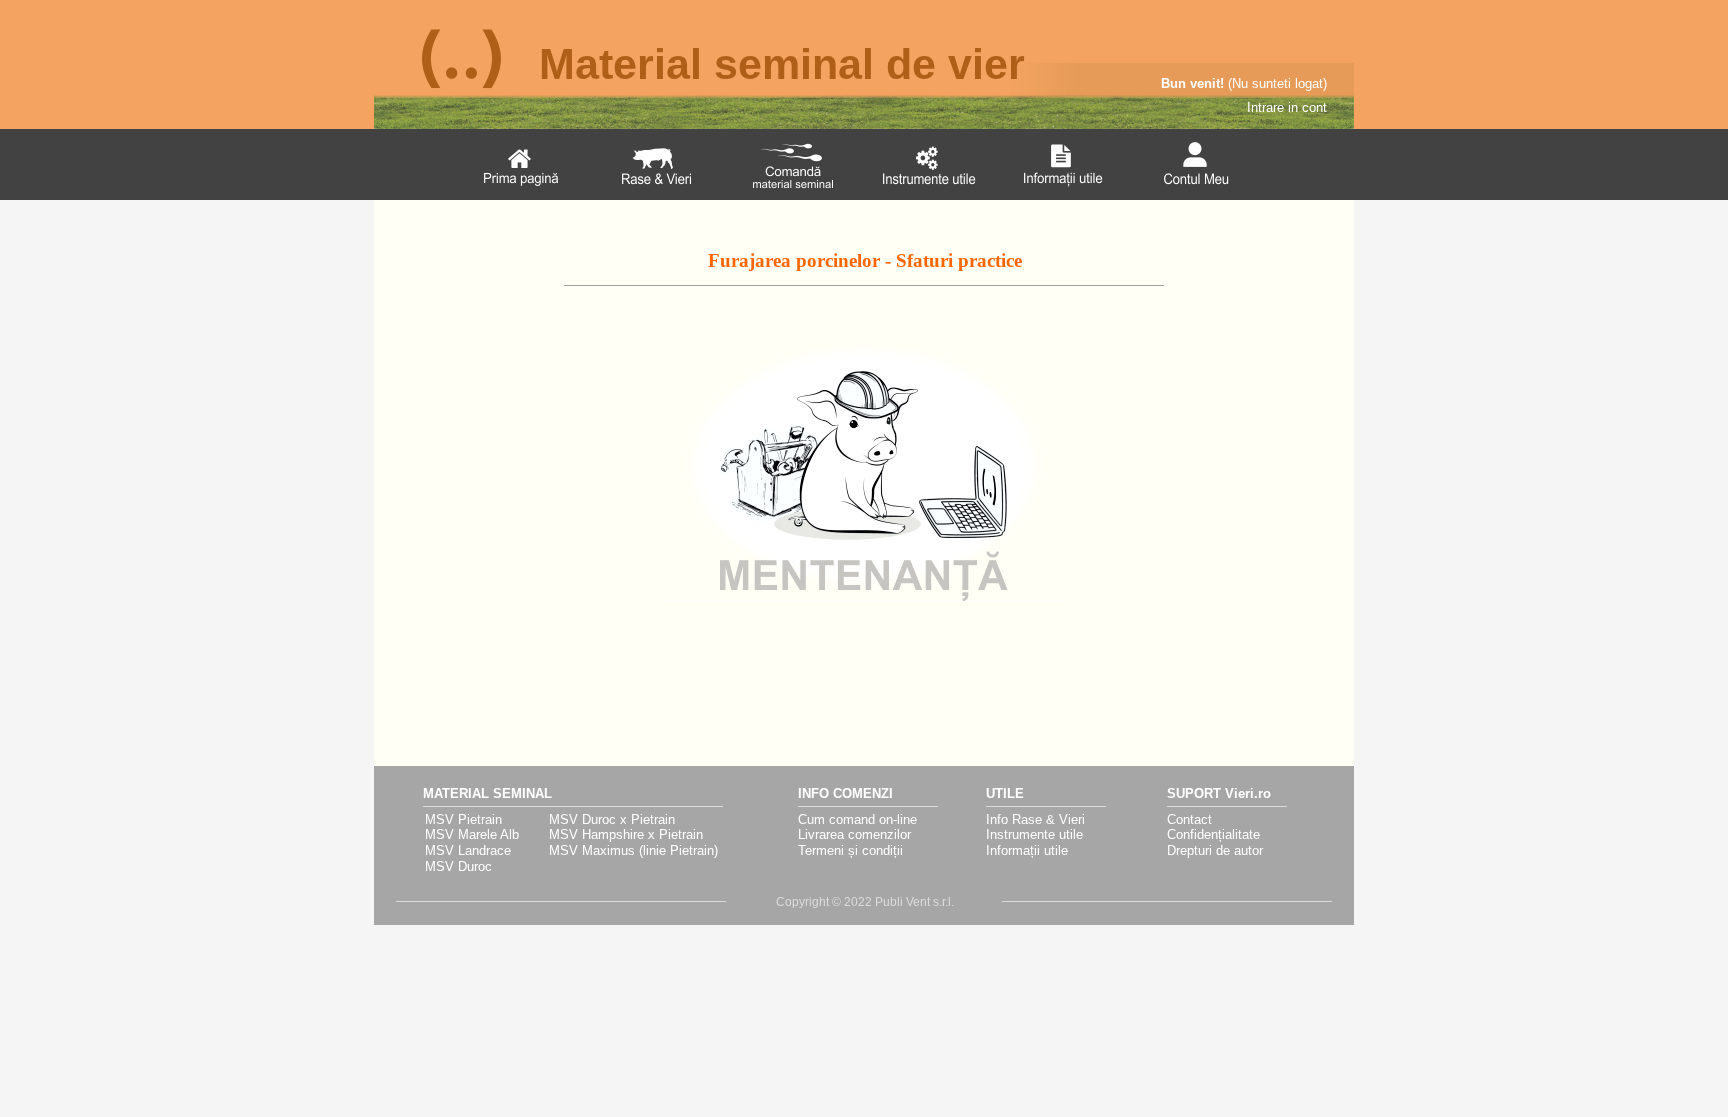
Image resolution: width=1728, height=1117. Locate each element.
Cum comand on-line (857, 819)
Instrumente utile (1034, 834)
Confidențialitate (1213, 834)
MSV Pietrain (463, 819)
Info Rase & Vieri (1035, 819)
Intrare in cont (1287, 107)
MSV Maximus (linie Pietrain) (633, 850)
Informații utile (1027, 850)
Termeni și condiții (850, 850)
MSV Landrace (468, 850)
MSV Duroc (458, 866)
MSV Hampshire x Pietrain (626, 834)
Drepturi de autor (1215, 850)
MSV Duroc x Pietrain (612, 819)
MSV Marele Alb (472, 834)
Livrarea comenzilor (854, 834)
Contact (1189, 819)
